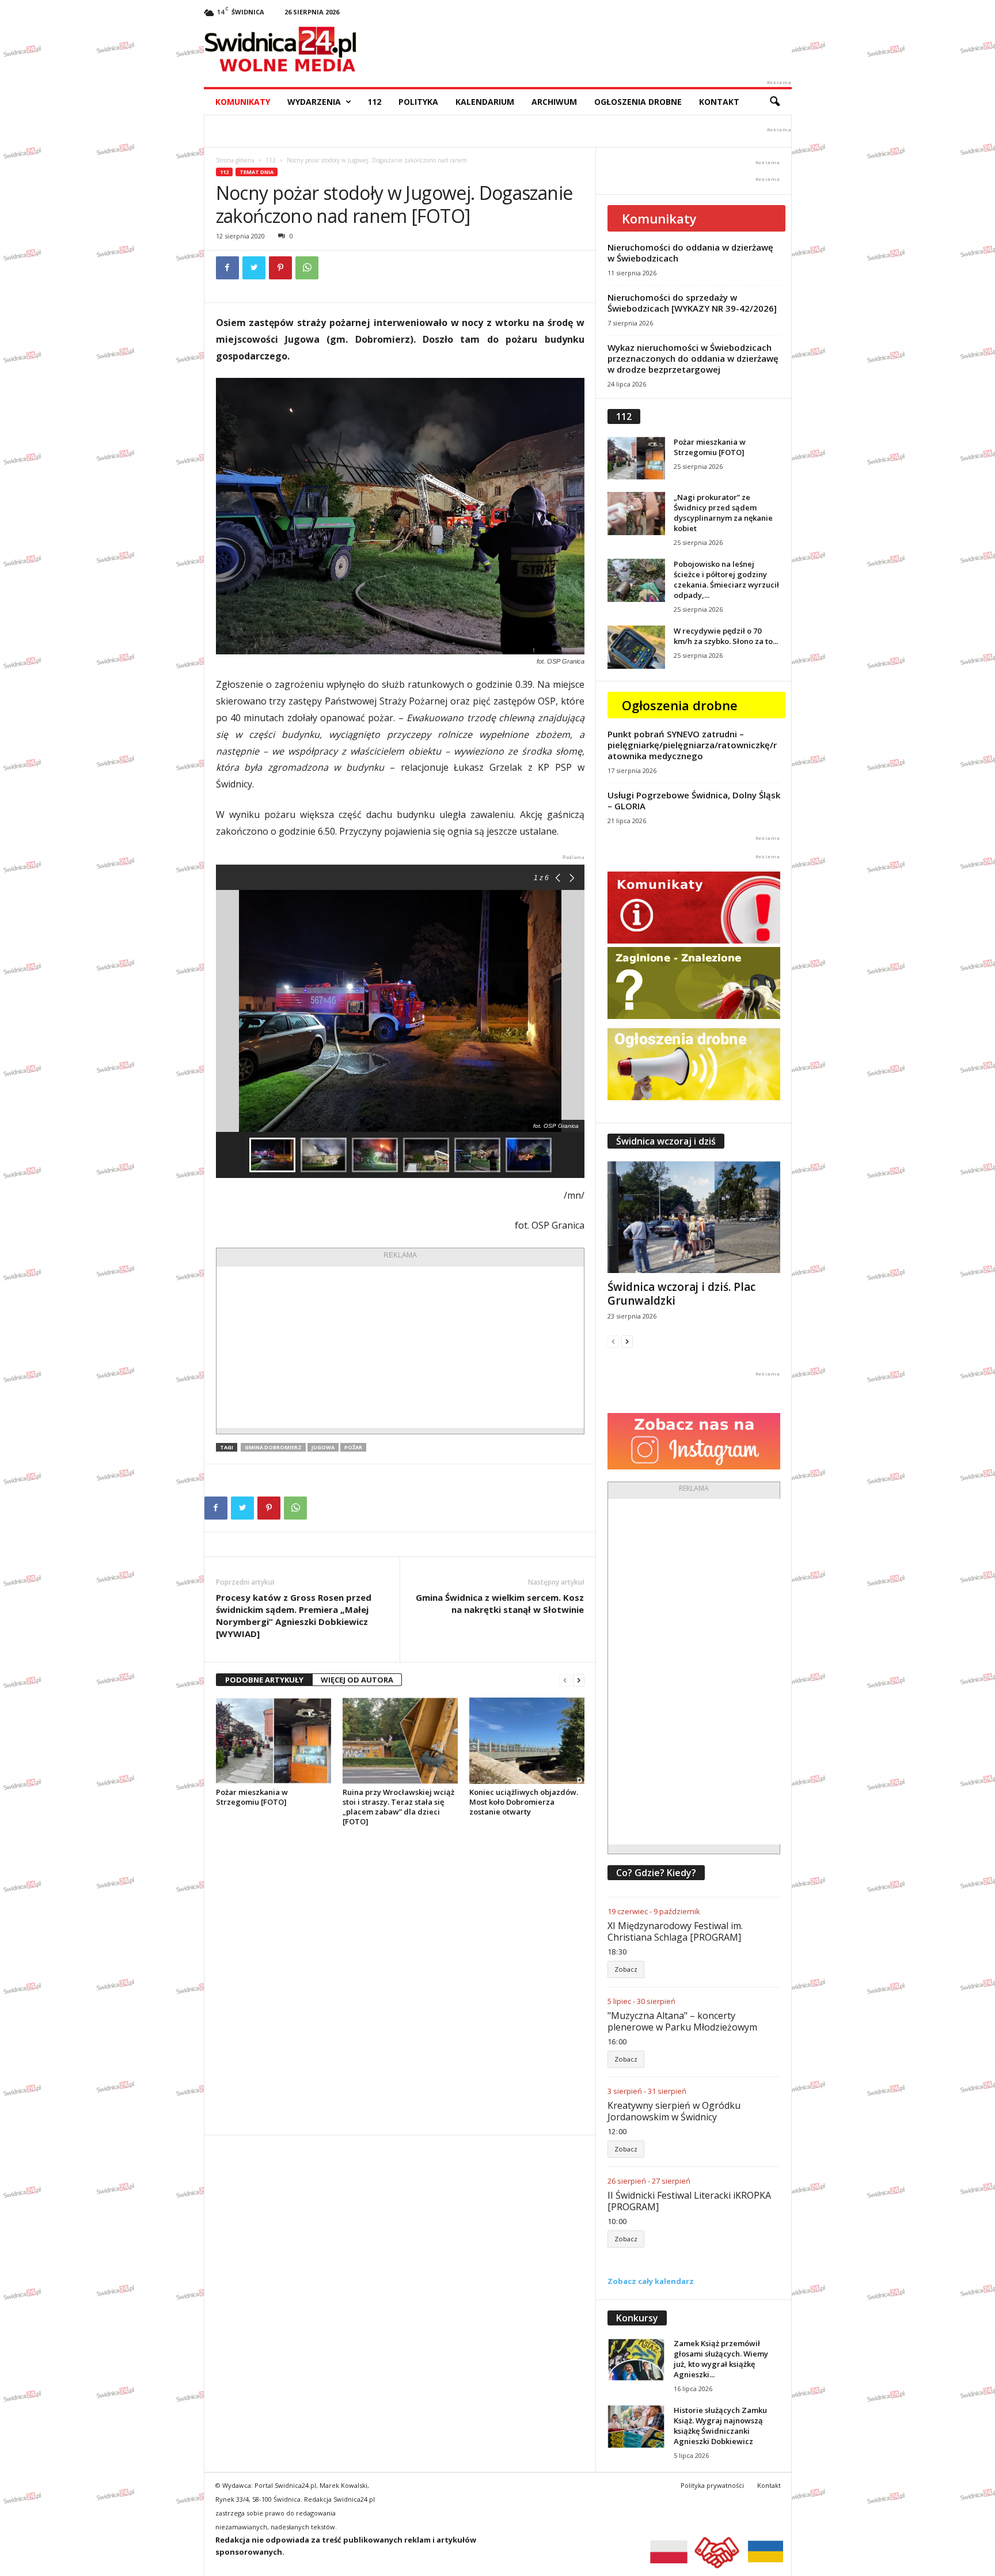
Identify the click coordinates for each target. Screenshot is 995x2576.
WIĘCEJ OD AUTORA (357, 1680)
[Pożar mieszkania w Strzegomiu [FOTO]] (274, 1741)
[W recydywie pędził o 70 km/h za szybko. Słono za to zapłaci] (636, 647)
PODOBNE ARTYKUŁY (264, 1680)
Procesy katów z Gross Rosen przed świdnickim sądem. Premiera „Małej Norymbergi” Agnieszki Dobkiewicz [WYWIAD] (294, 1615)
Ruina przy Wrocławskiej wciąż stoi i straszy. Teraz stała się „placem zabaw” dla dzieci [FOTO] (398, 1807)
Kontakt (719, 102)
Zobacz (626, 1969)
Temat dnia (257, 172)
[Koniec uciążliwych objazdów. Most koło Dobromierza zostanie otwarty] (527, 1741)
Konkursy (637, 2318)
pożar (353, 1447)
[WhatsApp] (307, 268)
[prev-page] (565, 1680)
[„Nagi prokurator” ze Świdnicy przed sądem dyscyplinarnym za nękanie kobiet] (636, 514)
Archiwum (554, 102)
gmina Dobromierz (273, 1447)
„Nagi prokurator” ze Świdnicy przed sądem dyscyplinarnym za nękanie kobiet (723, 513)
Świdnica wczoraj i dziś (666, 1141)
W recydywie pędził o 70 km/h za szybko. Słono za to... (726, 636)
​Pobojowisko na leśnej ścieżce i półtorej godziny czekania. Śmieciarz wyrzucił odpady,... (726, 579)
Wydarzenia (314, 102)
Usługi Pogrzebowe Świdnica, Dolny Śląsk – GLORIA (694, 800)
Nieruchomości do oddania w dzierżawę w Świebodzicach (690, 253)
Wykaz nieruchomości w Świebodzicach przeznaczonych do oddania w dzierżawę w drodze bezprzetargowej (693, 358)
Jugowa (323, 1447)
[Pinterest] (280, 268)
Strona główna (235, 160)
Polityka (418, 102)
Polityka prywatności (712, 2485)
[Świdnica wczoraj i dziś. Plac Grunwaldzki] (694, 1217)
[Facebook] (227, 268)
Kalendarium (485, 102)
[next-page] (579, 1680)
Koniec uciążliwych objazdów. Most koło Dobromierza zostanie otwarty (524, 1802)
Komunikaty (243, 102)
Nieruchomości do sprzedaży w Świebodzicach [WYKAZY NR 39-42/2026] (692, 303)
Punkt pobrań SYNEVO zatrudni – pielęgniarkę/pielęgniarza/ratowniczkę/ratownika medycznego (692, 745)
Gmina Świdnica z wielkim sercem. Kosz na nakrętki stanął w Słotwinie (500, 1603)
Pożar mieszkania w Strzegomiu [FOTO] (252, 1797)
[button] (774, 102)
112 (374, 102)
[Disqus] (400, 1980)
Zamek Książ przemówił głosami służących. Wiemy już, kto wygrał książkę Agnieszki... (721, 2359)
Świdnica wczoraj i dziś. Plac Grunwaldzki (681, 1294)
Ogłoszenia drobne (638, 102)
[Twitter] (254, 268)
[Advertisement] (400, 1347)
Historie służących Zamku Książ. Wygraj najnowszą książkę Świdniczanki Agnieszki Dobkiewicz (720, 2426)
